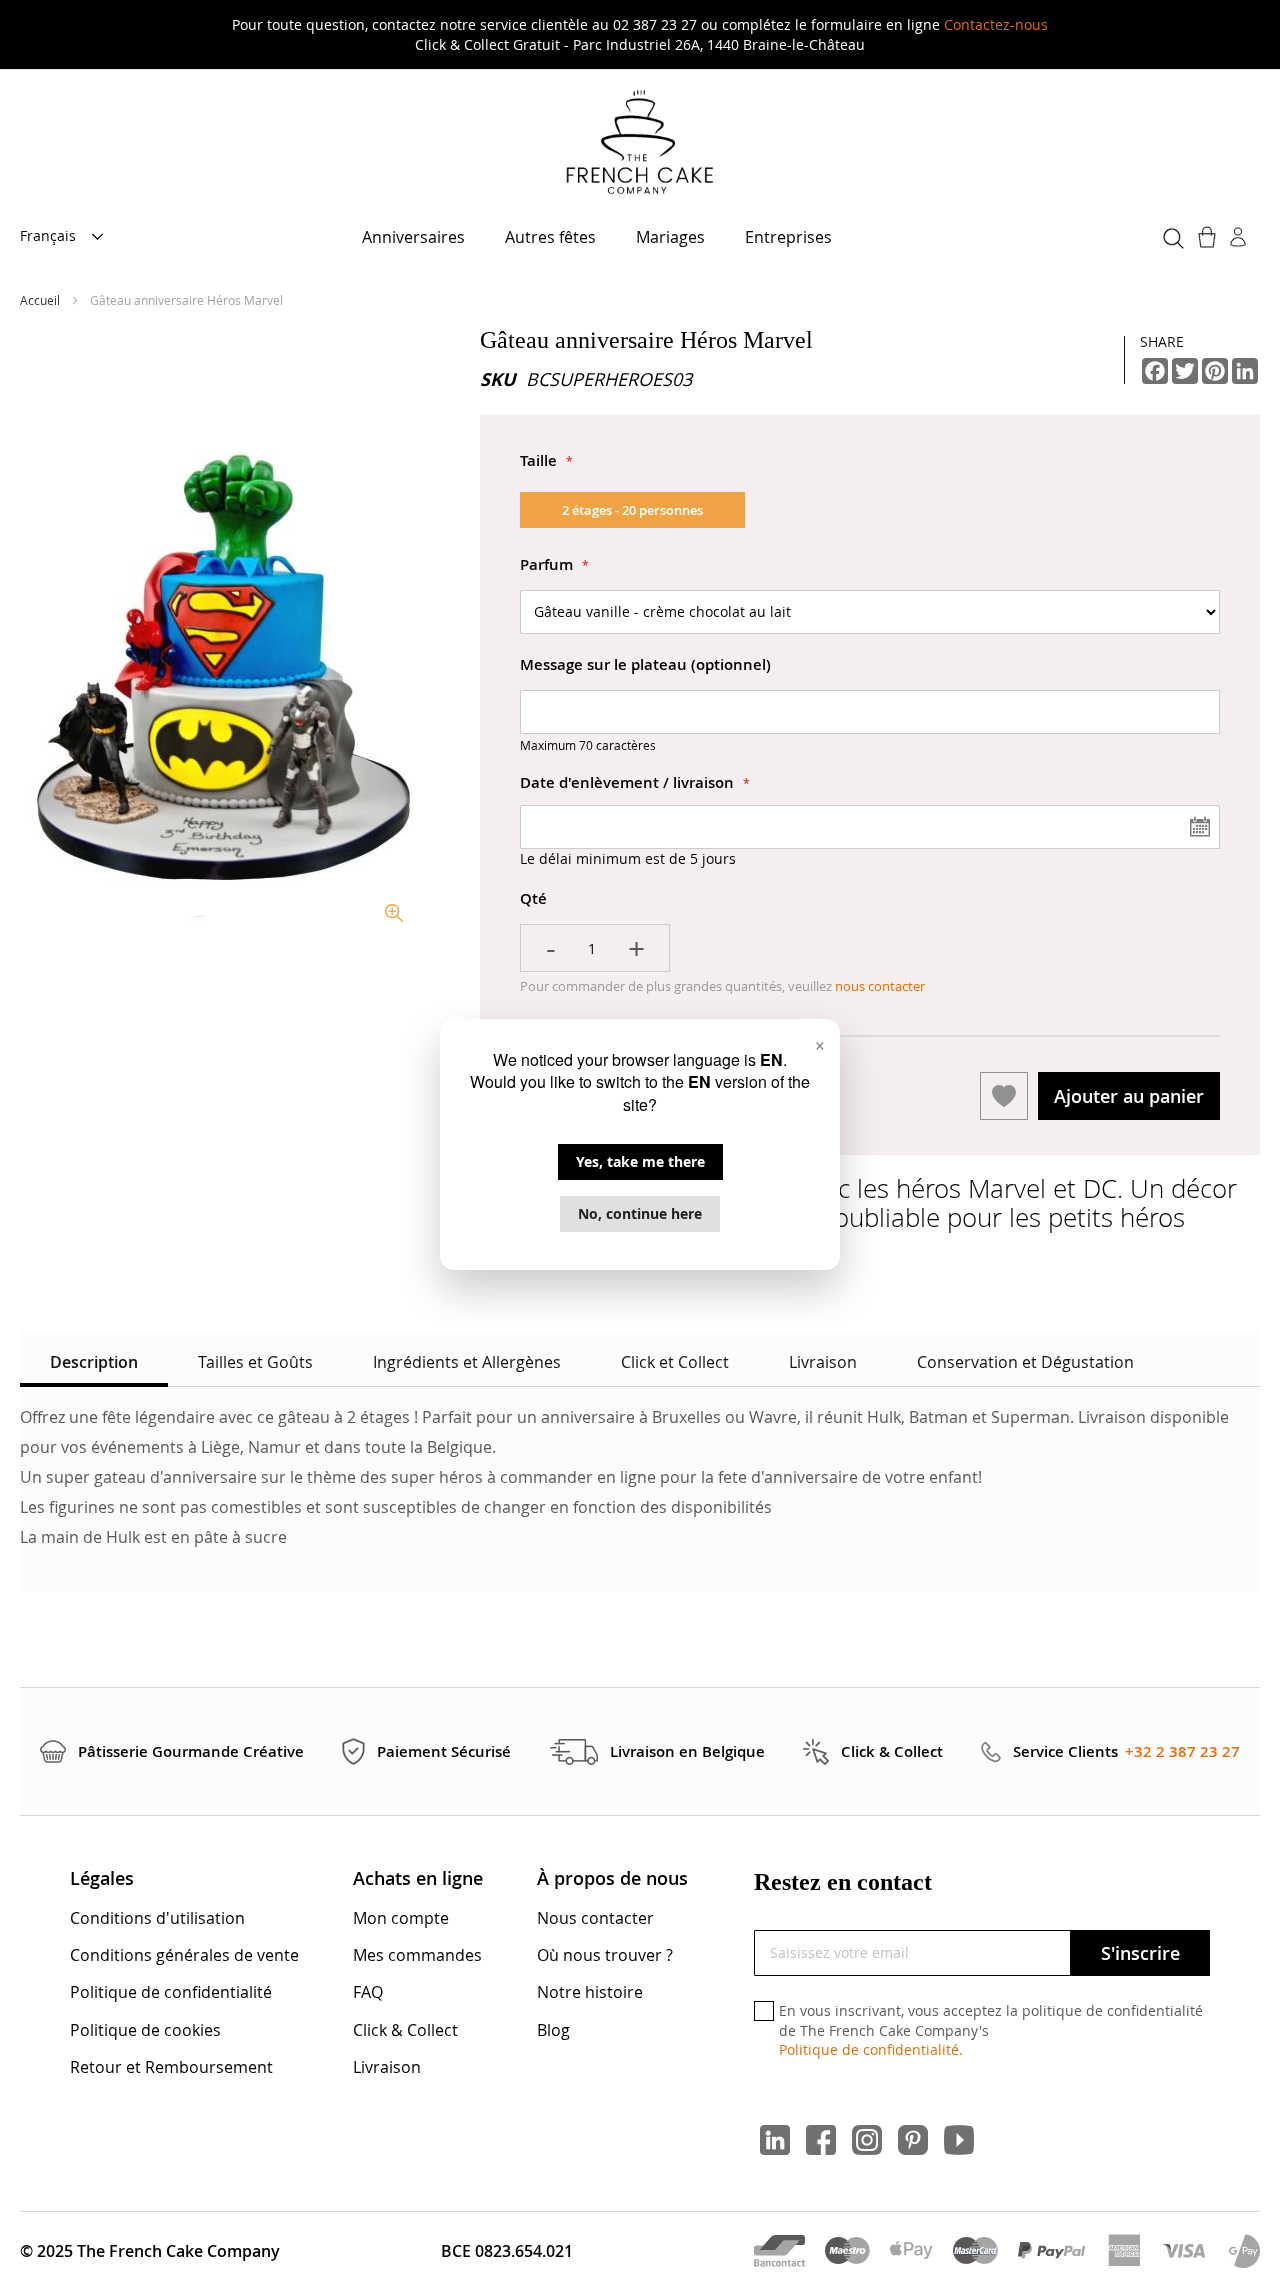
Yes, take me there (640, 1161)
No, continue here (640, 1213)
